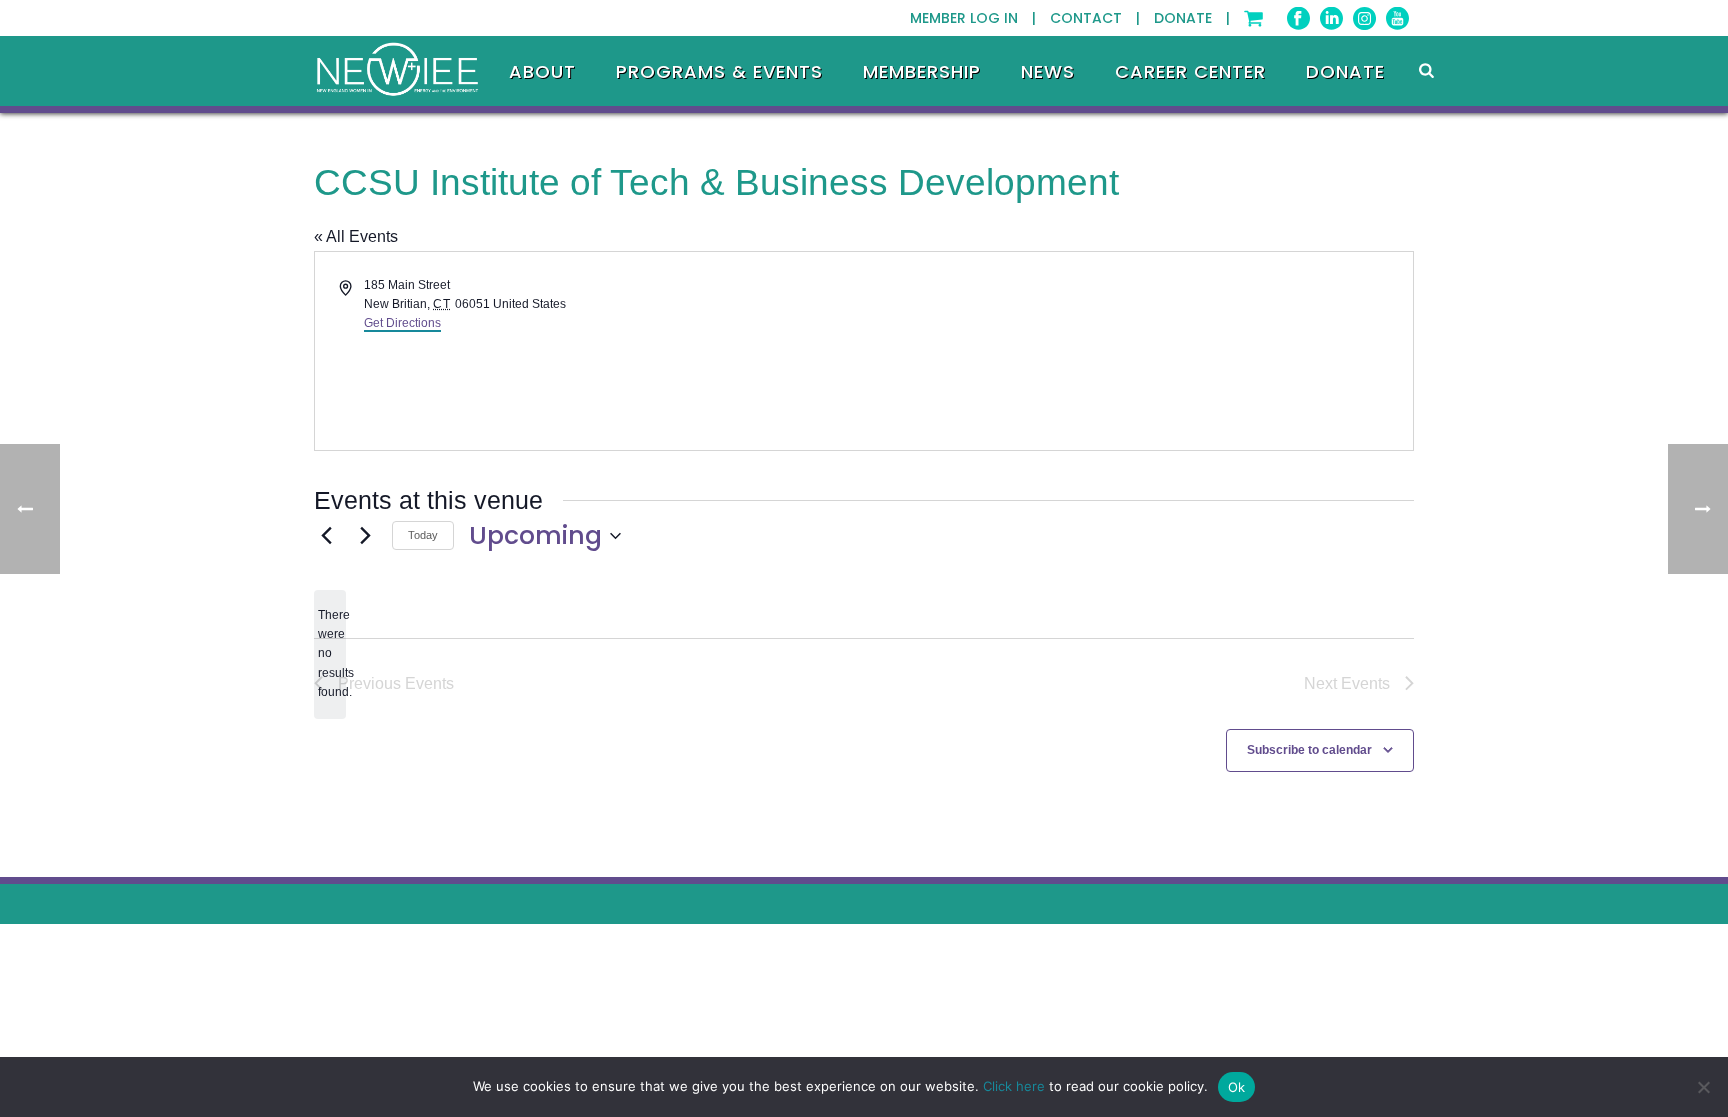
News (1048, 72)
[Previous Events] (326, 536)
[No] (1703, 1087)
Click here (1014, 1086)
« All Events (356, 236)
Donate (1345, 72)
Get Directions (402, 323)
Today (423, 535)
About (542, 72)
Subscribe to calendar (1309, 750)
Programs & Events (719, 72)
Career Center (1190, 72)
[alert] (330, 654)
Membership (922, 72)
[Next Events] (365, 536)
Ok (1237, 1087)
